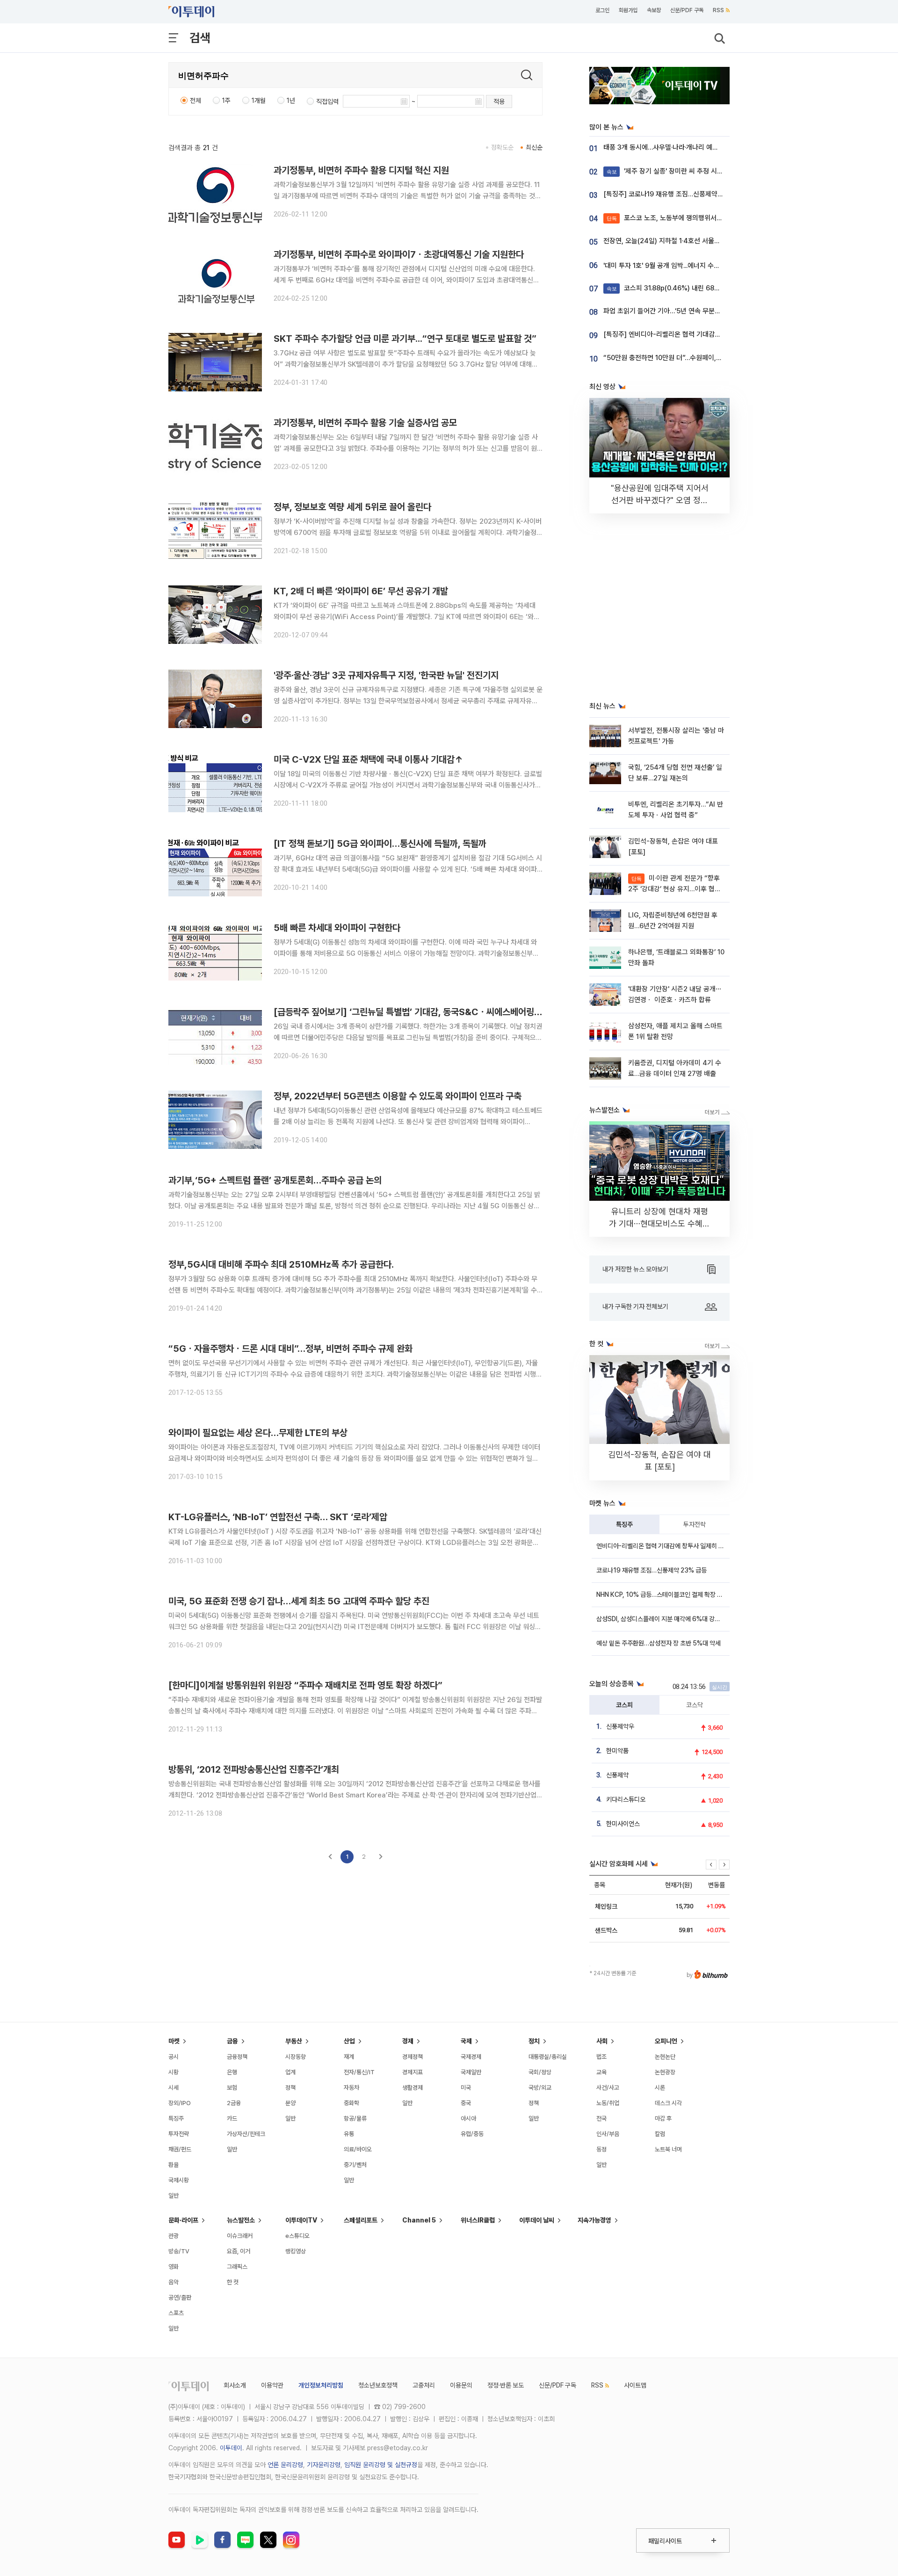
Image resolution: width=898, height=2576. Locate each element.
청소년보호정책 (378, 2385)
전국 (601, 2118)
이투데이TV (301, 2220)
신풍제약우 (620, 1726)
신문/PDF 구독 (687, 10)
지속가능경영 (594, 2220)
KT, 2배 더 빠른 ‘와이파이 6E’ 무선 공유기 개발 (361, 591)
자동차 (351, 2088)
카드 (232, 2118)
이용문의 (461, 2385)
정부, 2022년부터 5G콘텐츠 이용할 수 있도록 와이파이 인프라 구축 (398, 1096)
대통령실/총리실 (548, 2057)
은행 (232, 2072)
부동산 (294, 2041)
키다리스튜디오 (626, 1799)
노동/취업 (608, 2103)
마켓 (174, 2041)
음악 (174, 2282)
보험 (232, 2088)
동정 (601, 2149)
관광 (174, 2236)
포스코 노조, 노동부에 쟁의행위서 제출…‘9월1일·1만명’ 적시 (697, 218)
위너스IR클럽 (478, 2220)
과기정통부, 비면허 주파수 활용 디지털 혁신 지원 (361, 170)
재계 (349, 2057)
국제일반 (471, 2072)
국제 (466, 2041)
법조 (601, 2057)
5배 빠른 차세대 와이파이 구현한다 (337, 928)
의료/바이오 (358, 2149)
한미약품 (617, 1751)
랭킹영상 (296, 2251)
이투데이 (231, 2448)
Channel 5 (419, 2220)
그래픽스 (237, 2267)
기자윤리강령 (324, 2465)
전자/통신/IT (359, 2072)
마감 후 (663, 2118)
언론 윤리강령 (285, 2465)
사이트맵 (635, 2385)
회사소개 (235, 2385)
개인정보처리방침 (321, 2385)
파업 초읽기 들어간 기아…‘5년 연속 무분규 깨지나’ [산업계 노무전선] (699, 311)
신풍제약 (617, 1775)
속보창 (654, 10)
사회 (602, 2041)
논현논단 (665, 2057)
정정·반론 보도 (506, 2385)
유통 (349, 2134)
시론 (660, 2088)
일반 (174, 2196)
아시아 (468, 2118)
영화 (174, 2267)
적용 (499, 101)
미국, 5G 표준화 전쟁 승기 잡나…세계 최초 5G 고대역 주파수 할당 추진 (299, 1601)
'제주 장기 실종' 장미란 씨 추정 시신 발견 (672, 171)
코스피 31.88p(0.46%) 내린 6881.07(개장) (677, 288)
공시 (174, 2057)
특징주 (624, 1524)
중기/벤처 (355, 2165)
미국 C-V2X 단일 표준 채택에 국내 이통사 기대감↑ (368, 759)
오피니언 (666, 2041)
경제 (408, 2041)
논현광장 (665, 2072)
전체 (196, 101)
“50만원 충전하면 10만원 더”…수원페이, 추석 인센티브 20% (688, 358)
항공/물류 (355, 2118)
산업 (349, 2041)
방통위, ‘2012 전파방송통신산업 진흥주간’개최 (254, 1769)
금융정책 (237, 2057)
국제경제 (471, 2057)
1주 (226, 101)
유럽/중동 (472, 2134)
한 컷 (233, 2282)
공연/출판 (180, 2298)
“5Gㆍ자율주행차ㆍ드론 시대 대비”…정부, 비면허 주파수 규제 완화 (290, 1349)
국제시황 (179, 2180)
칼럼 (660, 2134)
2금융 (234, 2103)
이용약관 (272, 2385)
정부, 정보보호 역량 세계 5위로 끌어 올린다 (352, 507)
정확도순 (502, 147)
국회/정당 (540, 2072)
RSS (718, 10)
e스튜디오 (297, 2236)
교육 (601, 2072)
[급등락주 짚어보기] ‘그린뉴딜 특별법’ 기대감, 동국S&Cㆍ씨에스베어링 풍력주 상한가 (430, 1012)
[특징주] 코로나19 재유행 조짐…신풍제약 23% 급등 (676, 194)
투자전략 (695, 1524)
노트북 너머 (668, 2149)
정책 (290, 2088)
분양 (290, 2103)
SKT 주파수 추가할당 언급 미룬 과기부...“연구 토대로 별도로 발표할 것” (405, 339)
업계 (290, 2072)
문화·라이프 (183, 2220)
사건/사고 (608, 2088)
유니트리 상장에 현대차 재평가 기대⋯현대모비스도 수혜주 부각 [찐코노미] (659, 1223)
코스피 (624, 1705)
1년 (291, 101)
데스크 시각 (668, 2103)
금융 (232, 2041)
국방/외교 (540, 2088)
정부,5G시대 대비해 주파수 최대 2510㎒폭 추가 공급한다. (281, 1264)
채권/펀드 (180, 2149)
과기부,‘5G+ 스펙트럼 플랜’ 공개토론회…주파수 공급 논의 (275, 1180)
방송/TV (179, 2251)
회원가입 (628, 10)
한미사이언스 (623, 1824)
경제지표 (413, 2072)
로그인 (602, 10)
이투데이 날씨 (537, 2220)
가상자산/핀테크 (246, 2134)
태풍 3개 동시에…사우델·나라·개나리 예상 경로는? (673, 147)
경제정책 (413, 2057)
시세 (174, 2088)
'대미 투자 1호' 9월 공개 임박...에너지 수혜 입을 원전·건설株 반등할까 (699, 266)
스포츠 (176, 2313)
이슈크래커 (240, 2236)
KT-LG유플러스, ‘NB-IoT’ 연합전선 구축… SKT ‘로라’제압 (278, 1517)
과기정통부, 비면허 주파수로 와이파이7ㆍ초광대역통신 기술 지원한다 (399, 254)
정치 (534, 2041)
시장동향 (296, 2057)
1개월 (259, 101)
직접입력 (327, 101)
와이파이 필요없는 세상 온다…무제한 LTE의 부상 (258, 1433)
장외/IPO (180, 2103)
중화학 (351, 2103)
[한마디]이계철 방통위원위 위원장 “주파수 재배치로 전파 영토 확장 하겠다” (305, 1685)
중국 (466, 2103)
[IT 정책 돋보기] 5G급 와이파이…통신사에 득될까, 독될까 (380, 844)
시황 (174, 2072)
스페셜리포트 (361, 2220)
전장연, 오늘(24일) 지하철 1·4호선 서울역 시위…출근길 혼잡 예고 (695, 241)
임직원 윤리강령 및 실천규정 (381, 2465)
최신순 (534, 147)
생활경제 (413, 2088)
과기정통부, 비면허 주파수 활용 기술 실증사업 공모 (365, 423)
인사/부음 (608, 2134)
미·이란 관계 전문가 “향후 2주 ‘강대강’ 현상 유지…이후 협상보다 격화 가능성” (674, 889)
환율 (174, 2165)
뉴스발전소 (241, 2220)
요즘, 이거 (239, 2251)
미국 (466, 2088)
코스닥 (695, 1705)
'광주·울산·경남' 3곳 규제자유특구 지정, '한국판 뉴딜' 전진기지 (386, 675)
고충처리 (424, 2385)
